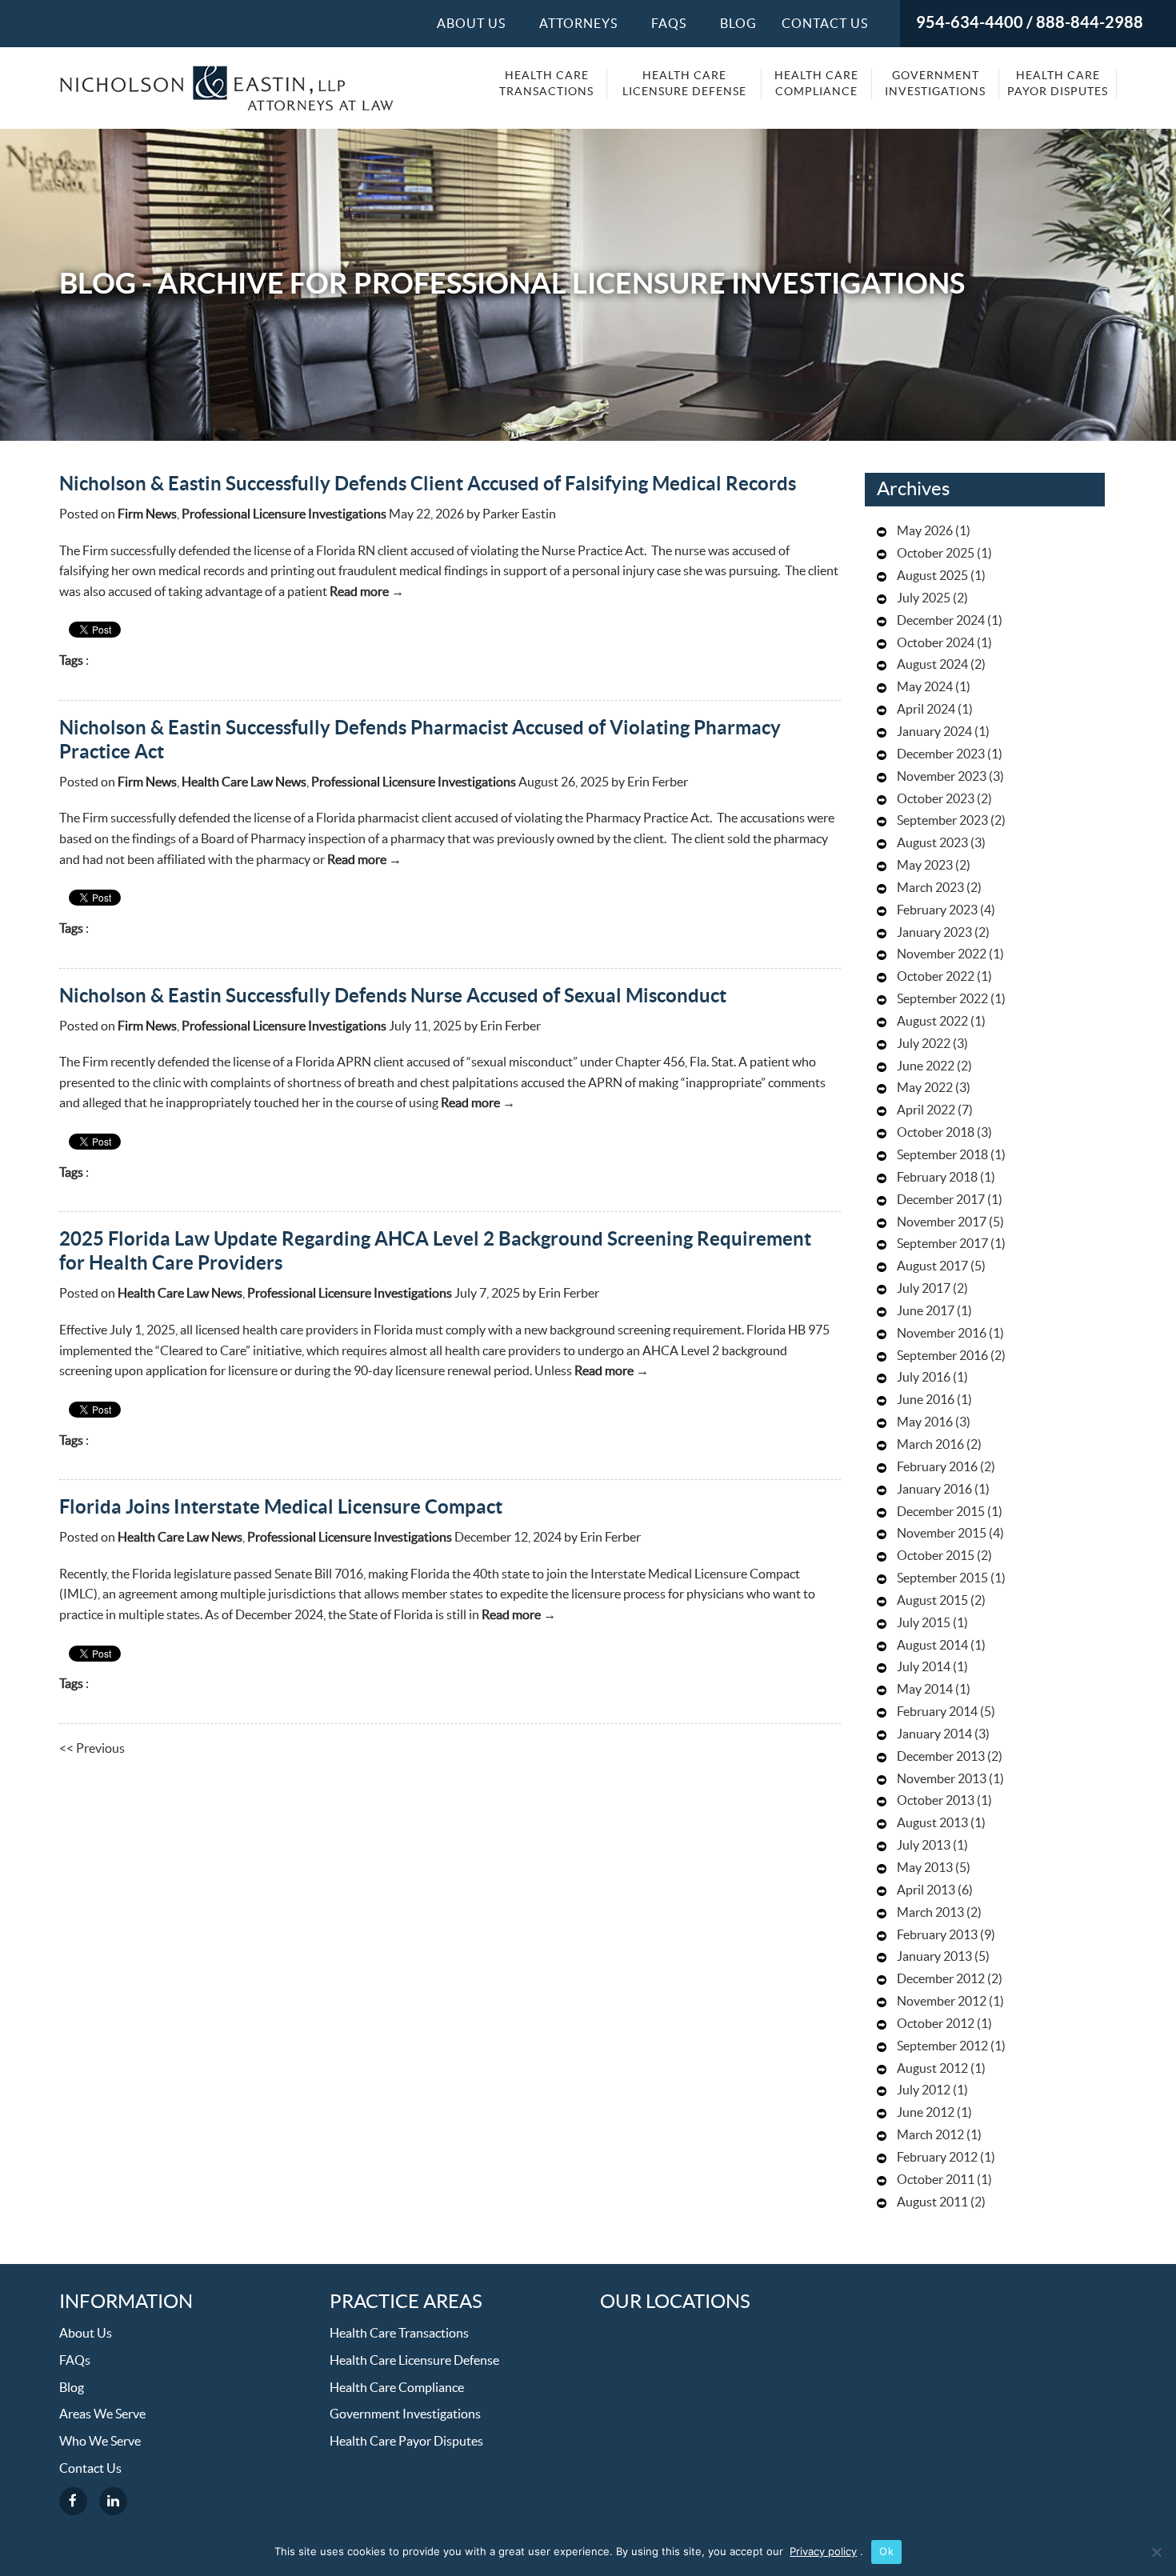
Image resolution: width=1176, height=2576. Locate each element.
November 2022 (942, 954)
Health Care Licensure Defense (684, 84)
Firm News (147, 514)
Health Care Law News (244, 782)
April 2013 (926, 1890)
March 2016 (930, 1445)
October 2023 (936, 799)
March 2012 (930, 2135)
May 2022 (925, 1088)
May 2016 (925, 1422)
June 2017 (926, 1311)
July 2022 (924, 1044)
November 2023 (942, 777)
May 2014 (925, 1690)
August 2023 (932, 843)
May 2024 (925, 687)
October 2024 (936, 643)
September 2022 (942, 999)
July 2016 (924, 1378)
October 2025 (936, 554)
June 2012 (926, 2113)
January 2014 (934, 1734)
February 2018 (937, 1178)
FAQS (669, 24)
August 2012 (932, 2069)
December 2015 (941, 1512)
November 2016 (942, 1334)
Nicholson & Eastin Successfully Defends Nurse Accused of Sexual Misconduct (393, 996)
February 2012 (937, 2158)
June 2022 (926, 1066)
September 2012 (942, 2046)
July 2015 (924, 1623)
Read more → (367, 592)
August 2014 (932, 1646)
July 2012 (924, 2090)
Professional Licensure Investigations (284, 514)
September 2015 (942, 1578)
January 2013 (934, 1957)
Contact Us (825, 24)
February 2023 (937, 910)
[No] (1156, 2552)
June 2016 (926, 1400)
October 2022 (936, 977)
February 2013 (937, 1935)
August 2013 (932, 1823)
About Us (471, 24)
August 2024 (932, 665)
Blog (738, 24)
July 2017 (924, 1289)
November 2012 (942, 2002)
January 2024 (934, 732)
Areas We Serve (102, 2414)
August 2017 (932, 1266)
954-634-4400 (970, 23)
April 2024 (926, 710)
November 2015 (942, 1534)
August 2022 (932, 1022)
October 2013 (936, 1801)
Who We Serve (100, 2442)
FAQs (75, 2361)
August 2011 (932, 2202)
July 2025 (924, 598)
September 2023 (942, 821)
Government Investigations (935, 84)
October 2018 (936, 1133)
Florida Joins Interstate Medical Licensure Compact (281, 1508)
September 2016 (942, 1356)
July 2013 (924, 1846)
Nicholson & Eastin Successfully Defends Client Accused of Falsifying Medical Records (428, 484)
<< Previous (92, 1749)
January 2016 (934, 1490)
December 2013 (941, 1757)
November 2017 (942, 1222)
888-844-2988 (1090, 23)
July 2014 (924, 1667)
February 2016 (937, 1467)
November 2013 (942, 1779)
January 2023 (934, 933)
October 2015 (936, 1556)
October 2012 (936, 2024)
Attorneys (578, 24)
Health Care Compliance (816, 84)
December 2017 (941, 1200)
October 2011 (936, 2180)
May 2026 (925, 531)
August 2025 (932, 576)
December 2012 (941, 1979)
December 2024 (941, 621)
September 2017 (942, 1244)
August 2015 (932, 1601)
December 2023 (941, 754)
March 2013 (930, 1913)
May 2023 (925, 866)
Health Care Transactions (546, 84)
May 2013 (925, 1868)
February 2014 (937, 1712)
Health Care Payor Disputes (1058, 84)
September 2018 (942, 1155)
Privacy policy (823, 2551)
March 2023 (930, 888)
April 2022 (926, 1110)
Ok (886, 2551)
